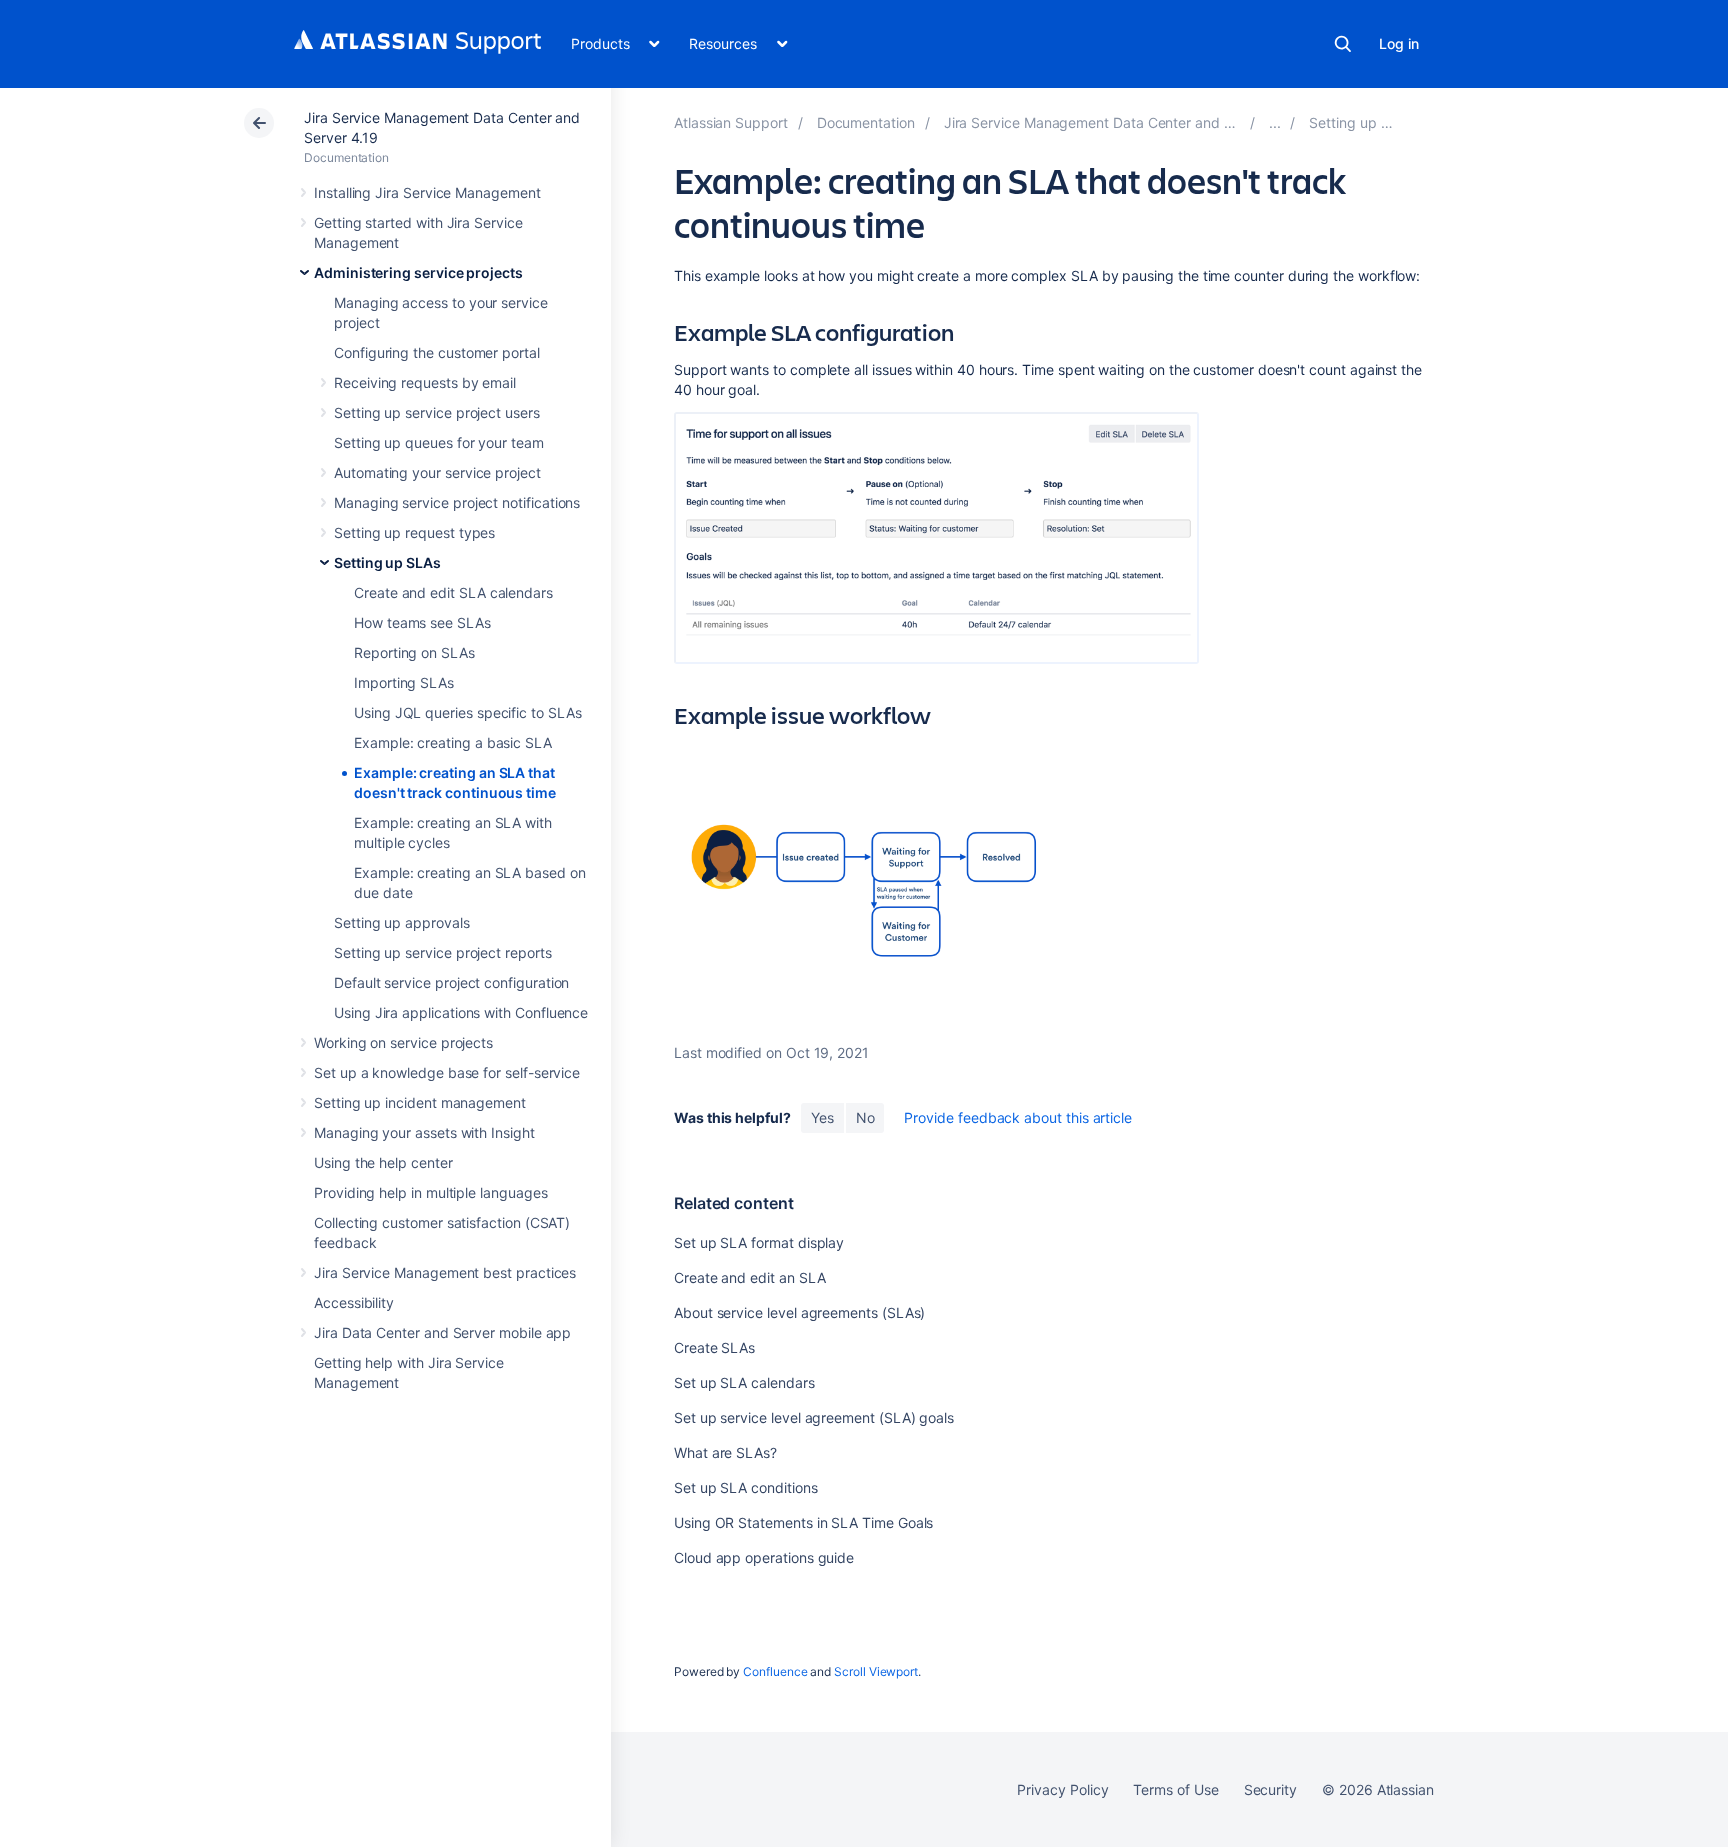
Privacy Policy (1062, 1789)
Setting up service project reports (443, 952)
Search (1343, 44)
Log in (1399, 43)
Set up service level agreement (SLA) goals (814, 1417)
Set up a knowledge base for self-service (447, 1072)
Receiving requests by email (425, 382)
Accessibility (354, 1302)
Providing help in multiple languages (430, 1192)
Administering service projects (418, 272)
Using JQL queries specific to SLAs (468, 712)
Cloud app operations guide (764, 1557)
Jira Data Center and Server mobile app (442, 1332)
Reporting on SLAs (414, 652)
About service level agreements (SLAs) (799, 1312)
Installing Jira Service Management (427, 192)
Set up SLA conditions (746, 1487)
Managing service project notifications (457, 502)
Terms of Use (1175, 1789)
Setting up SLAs (387, 562)
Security (1270, 1789)
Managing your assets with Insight (424, 1132)
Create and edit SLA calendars (453, 592)
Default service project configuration (451, 982)
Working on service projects (403, 1042)
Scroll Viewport (876, 1671)
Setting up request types (414, 532)
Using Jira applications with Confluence (461, 1012)
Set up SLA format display (759, 1242)
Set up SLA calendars (744, 1382)
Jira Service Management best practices (445, 1272)
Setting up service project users (437, 412)
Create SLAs (714, 1347)
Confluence (775, 1671)
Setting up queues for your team (439, 442)
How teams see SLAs (422, 622)
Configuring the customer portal (437, 352)
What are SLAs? (725, 1452)
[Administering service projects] (1275, 122)
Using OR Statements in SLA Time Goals (803, 1522)
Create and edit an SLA (749, 1277)
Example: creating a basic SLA (453, 742)
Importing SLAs (404, 682)
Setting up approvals (402, 922)
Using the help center (383, 1162)
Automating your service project (437, 472)
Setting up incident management (420, 1102)
